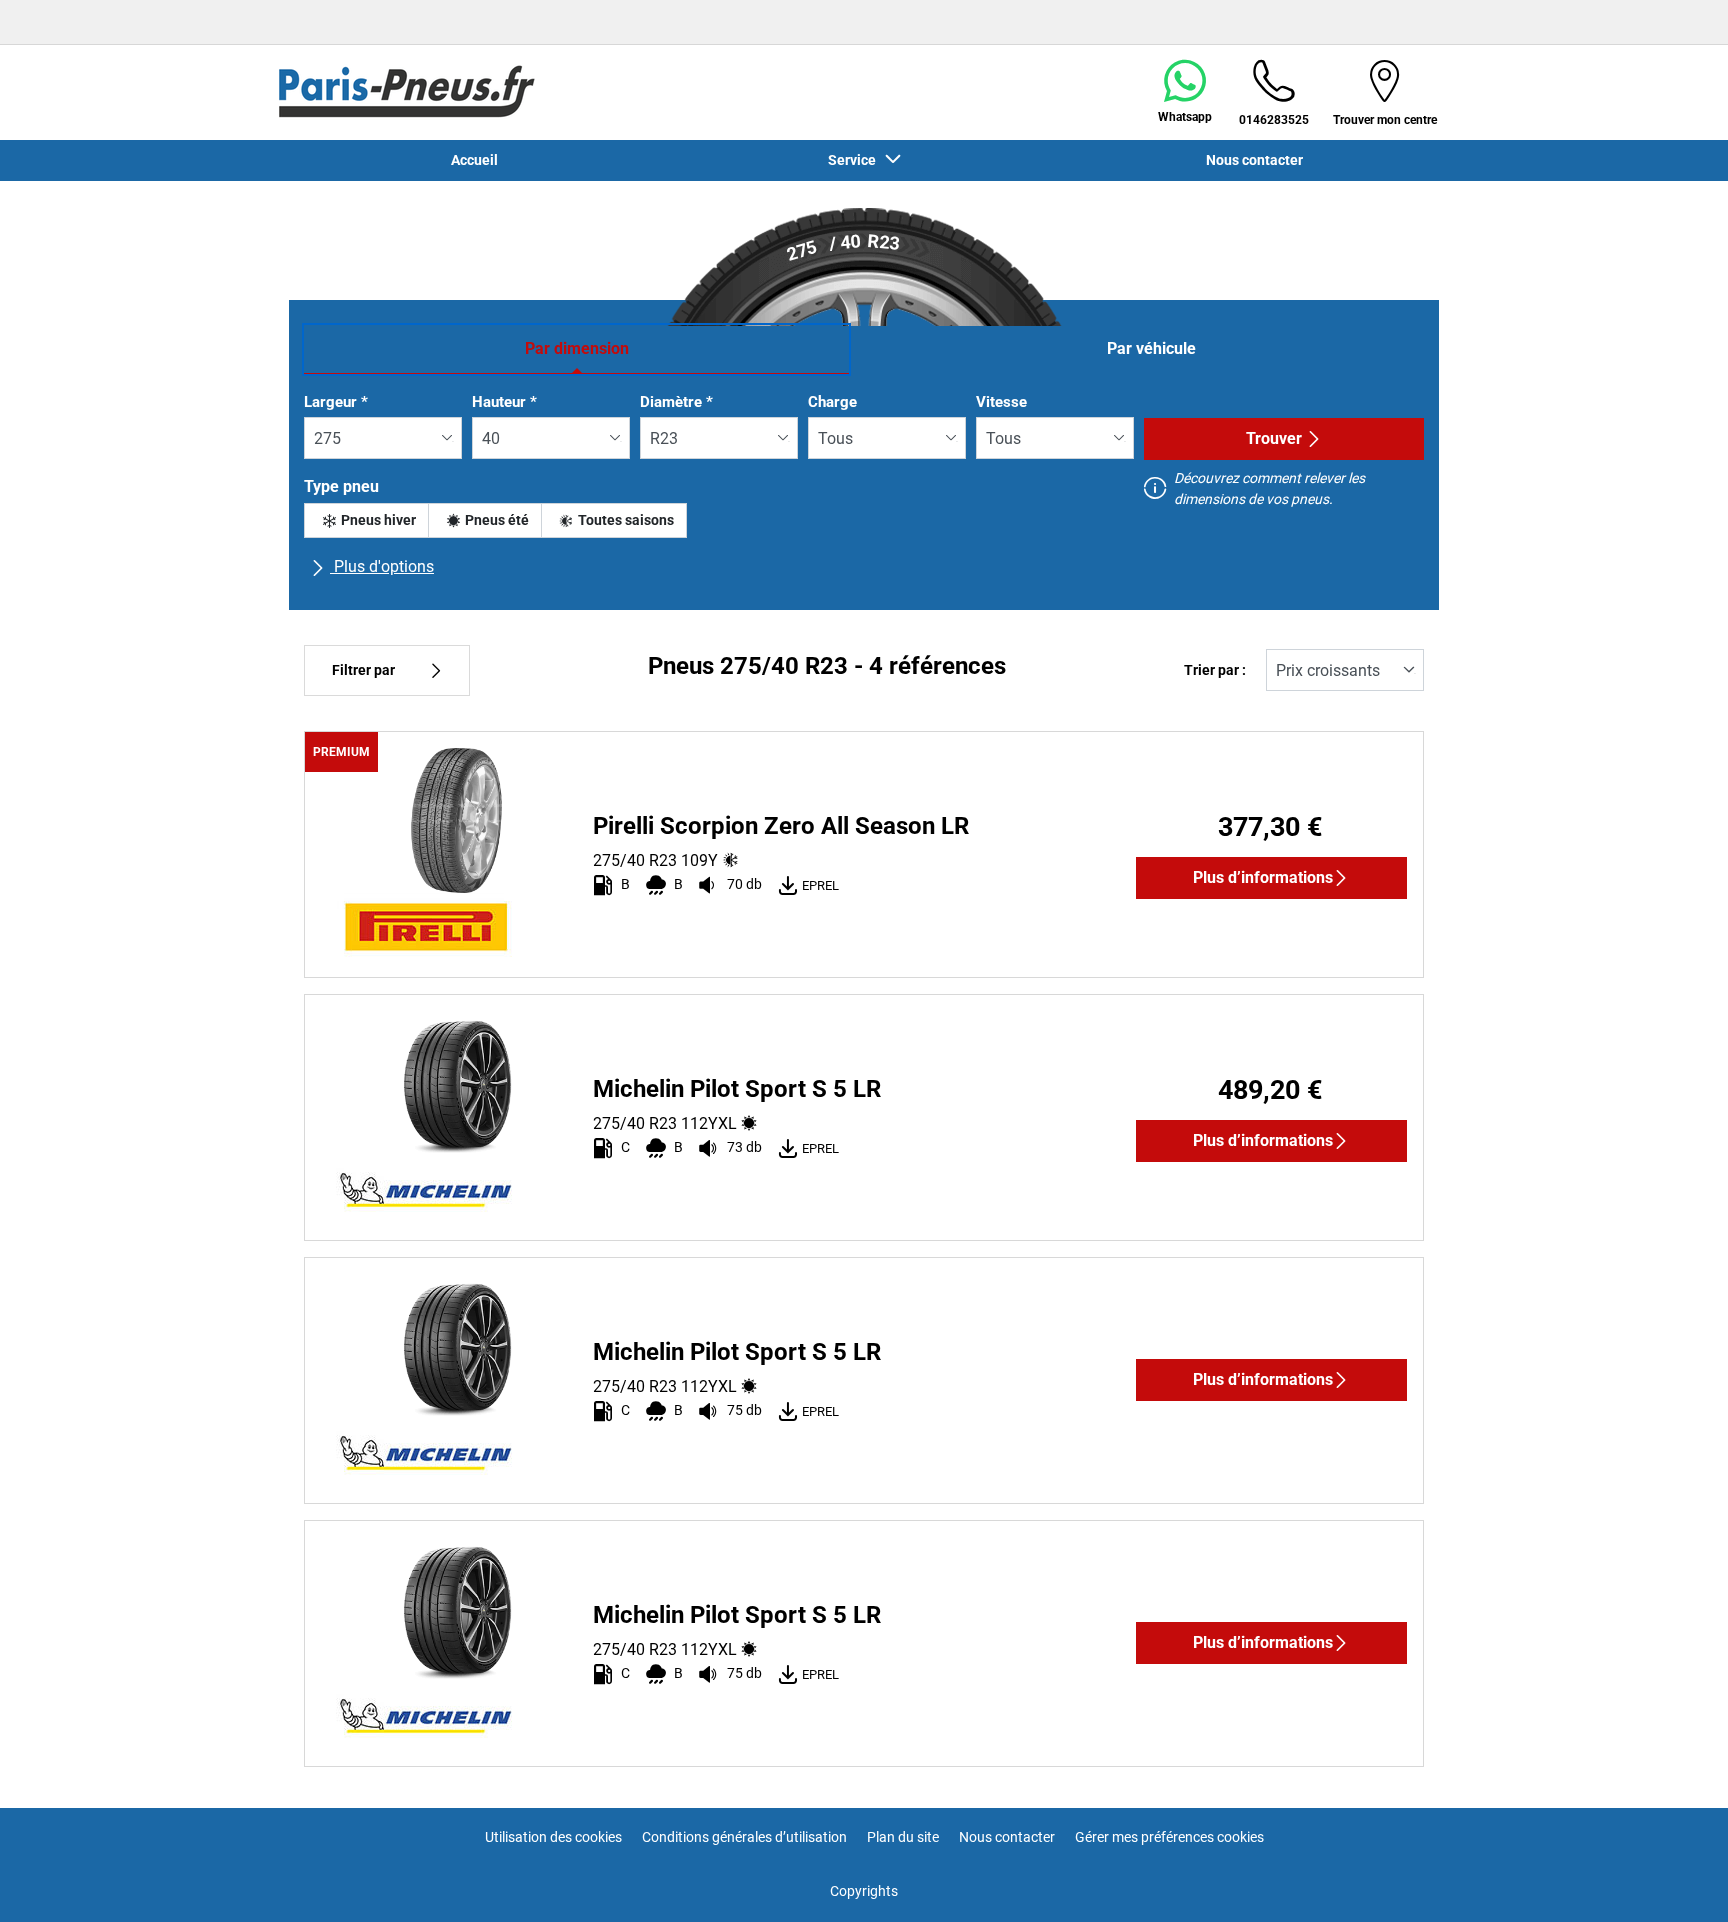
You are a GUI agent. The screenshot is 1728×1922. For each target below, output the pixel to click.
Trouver (1274, 438)
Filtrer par (363, 670)
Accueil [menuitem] (474, 160)
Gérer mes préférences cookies (1169, 1837)
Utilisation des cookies (553, 1837)
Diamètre (676, 402)
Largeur (336, 402)
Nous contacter (1007, 1837)
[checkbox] (366, 520)
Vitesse (1001, 402)
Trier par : (1215, 670)
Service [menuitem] (855, 160)
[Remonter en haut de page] (1675, 1879)
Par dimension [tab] (577, 348)
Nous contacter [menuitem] (1254, 160)
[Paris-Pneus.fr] (407, 92)
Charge (832, 402)
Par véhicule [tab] (1151, 348)
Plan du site (903, 1837)
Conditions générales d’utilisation (744, 1837)
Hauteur (504, 402)
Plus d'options (382, 566)
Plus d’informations (1263, 877)
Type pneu (341, 486)
